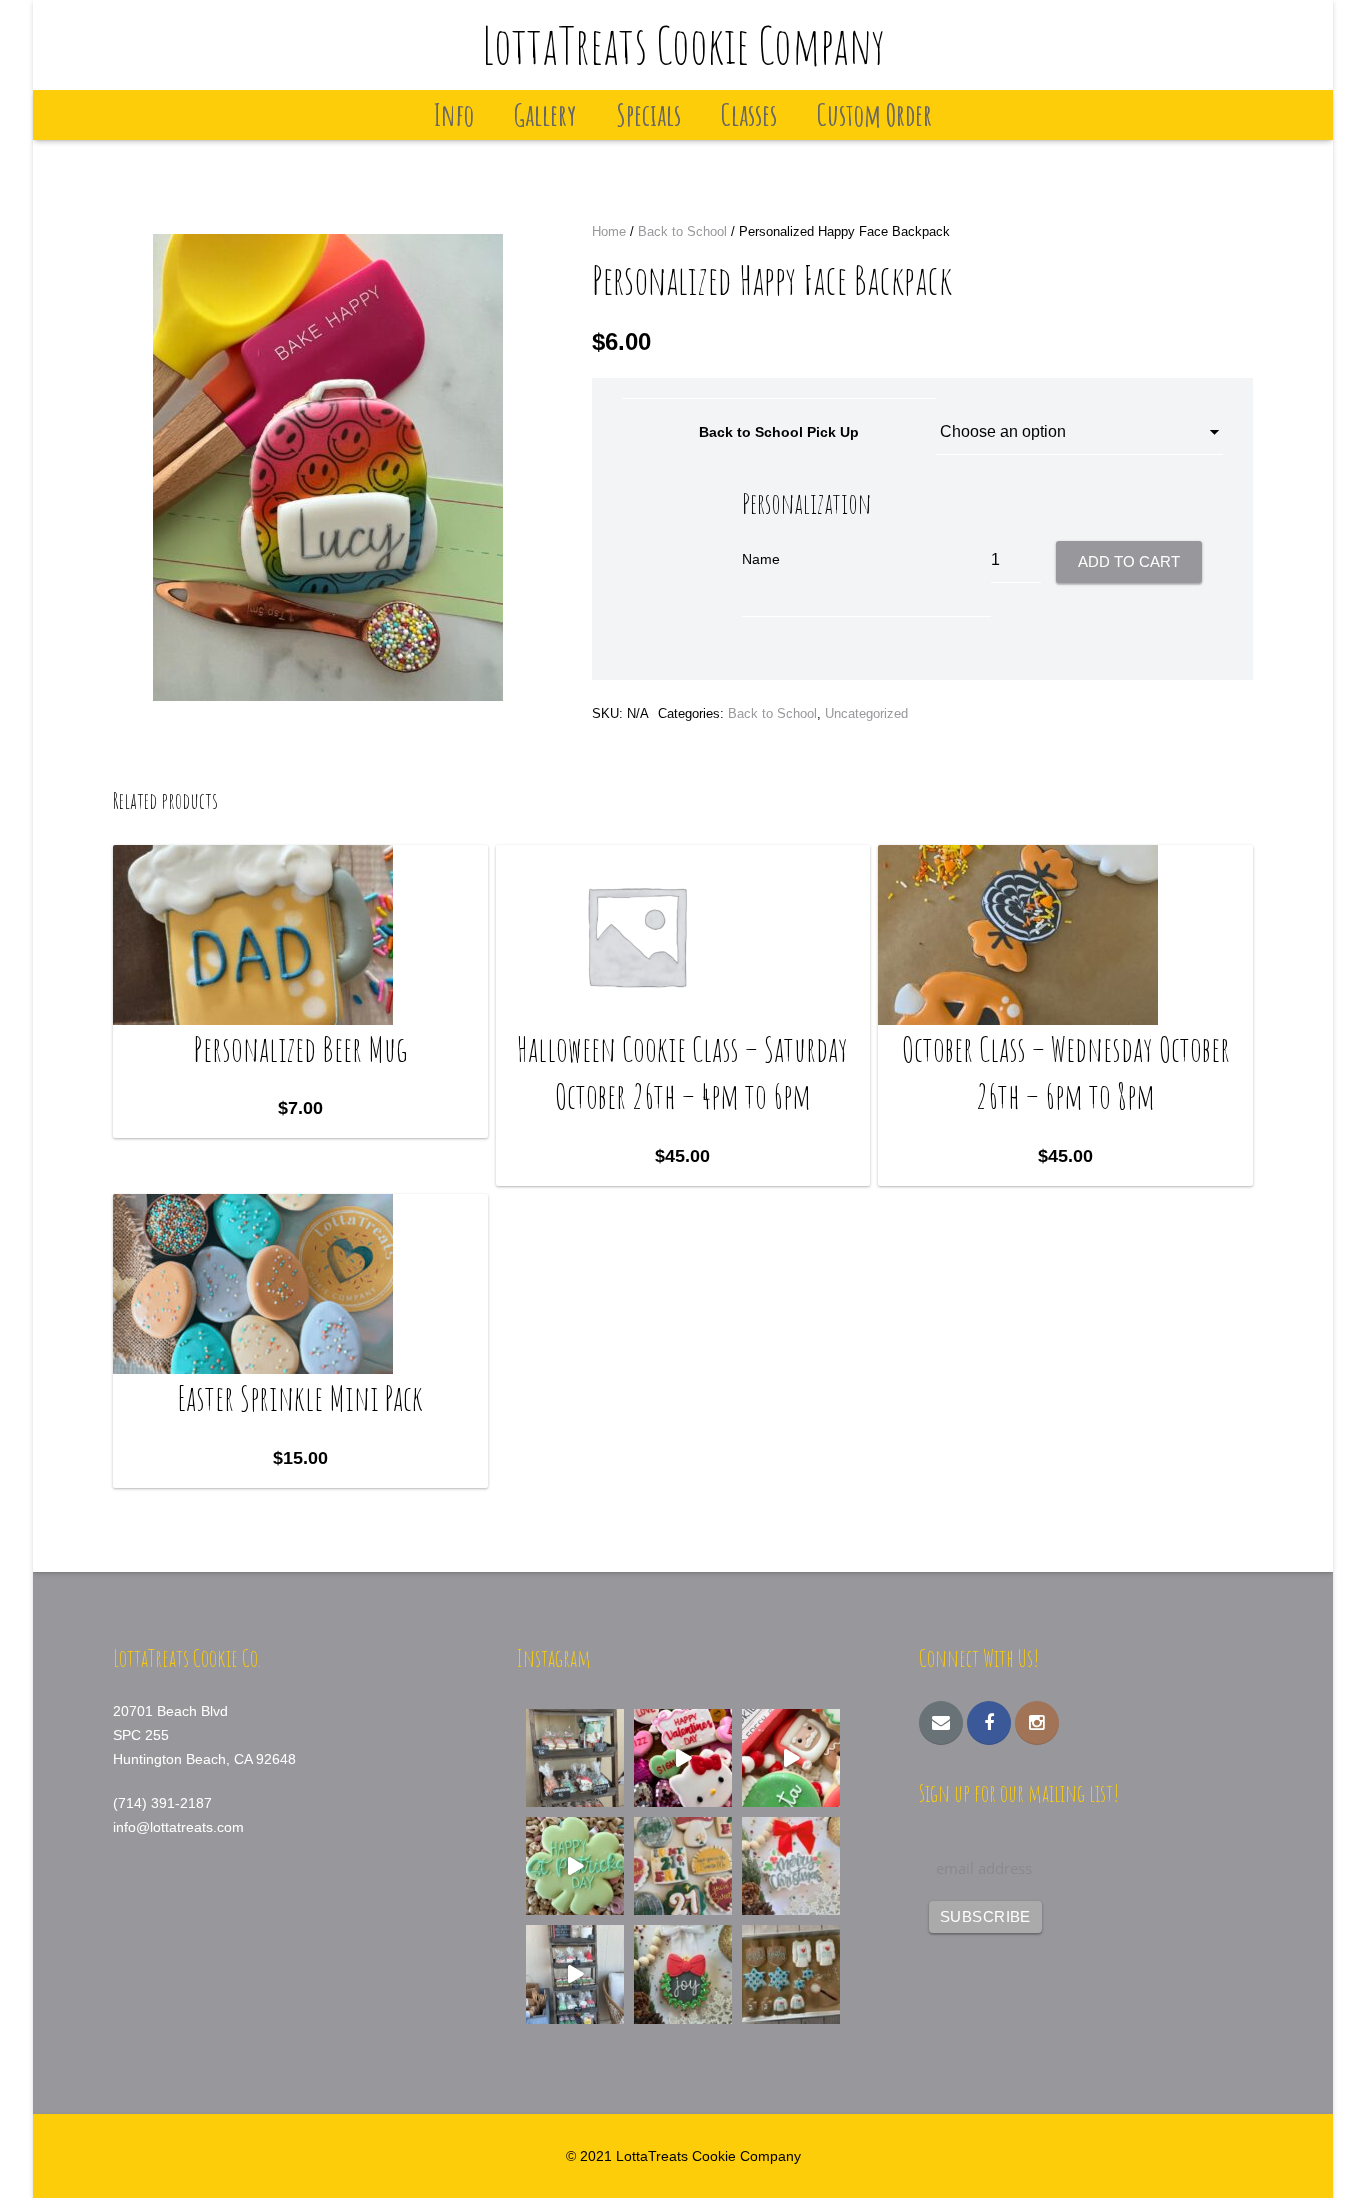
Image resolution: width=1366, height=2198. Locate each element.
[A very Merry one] (791, 1758)
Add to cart (1129, 561)
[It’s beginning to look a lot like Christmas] (683, 1974)
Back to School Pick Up (779, 432)
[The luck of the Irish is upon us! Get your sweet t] (575, 1866)
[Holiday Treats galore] (575, 1974)
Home (609, 231)
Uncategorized (866, 713)
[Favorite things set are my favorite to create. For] (683, 1866)
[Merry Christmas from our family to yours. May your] (791, 1866)
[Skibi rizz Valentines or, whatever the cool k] (683, 1758)
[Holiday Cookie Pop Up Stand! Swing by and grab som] (575, 1758)
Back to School (682, 231)
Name (761, 559)
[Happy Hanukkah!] (791, 1974)
